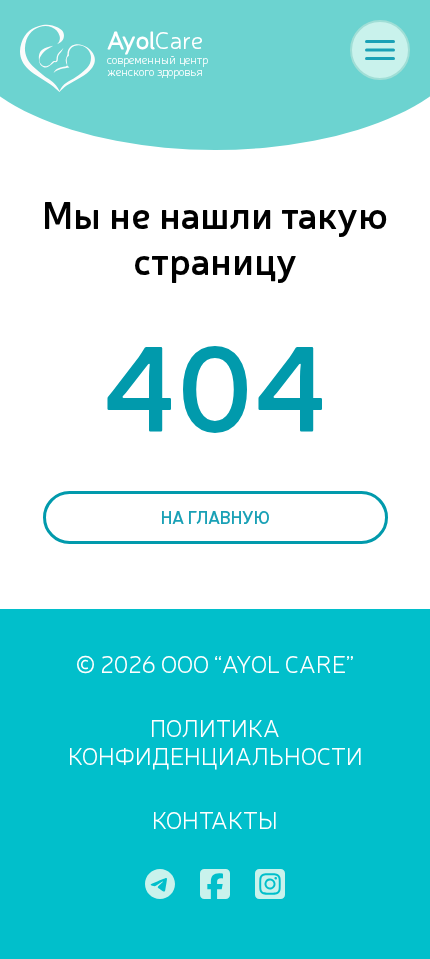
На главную (215, 516)
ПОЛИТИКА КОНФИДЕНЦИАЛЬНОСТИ (215, 742)
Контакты (215, 819)
